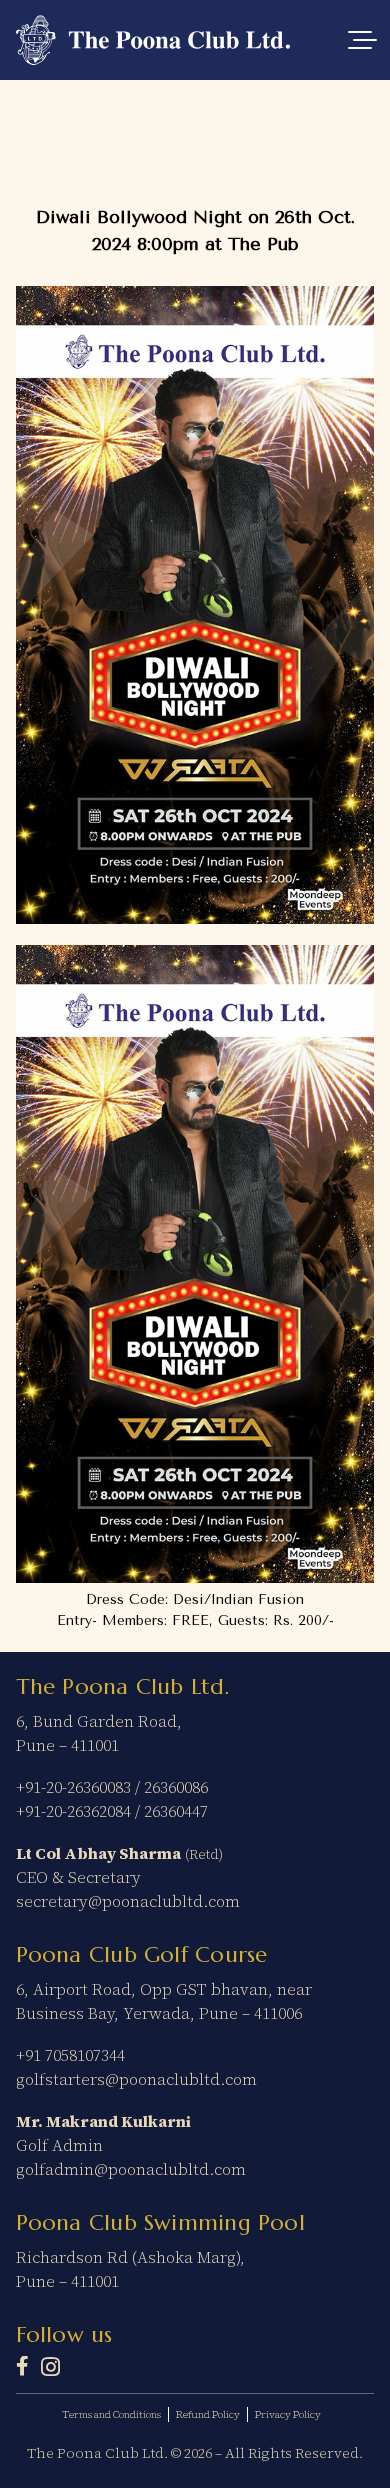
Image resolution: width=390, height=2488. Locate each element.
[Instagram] (50, 2367)
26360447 (176, 1811)
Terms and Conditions (111, 2414)
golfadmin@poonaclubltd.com (131, 2169)
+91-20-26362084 (73, 1811)
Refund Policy (208, 2414)
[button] (362, 40)
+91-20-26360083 (73, 1787)
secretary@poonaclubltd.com (128, 1901)
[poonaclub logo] (153, 40)
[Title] (22, 2366)
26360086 (176, 1787)
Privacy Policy (288, 2414)
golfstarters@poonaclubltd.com (136, 2079)
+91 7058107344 (70, 2055)
